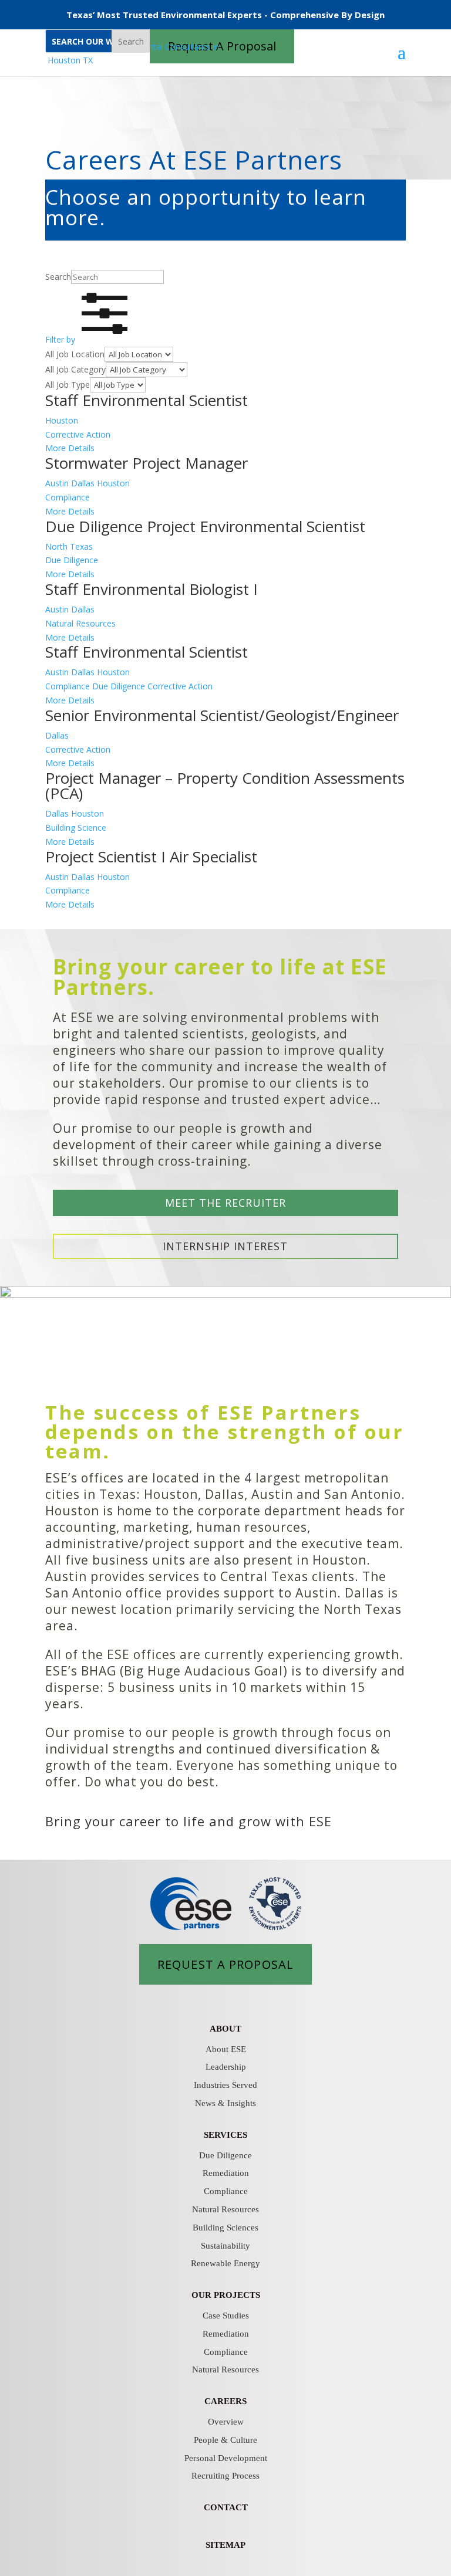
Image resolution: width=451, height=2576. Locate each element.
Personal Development (226, 2458)
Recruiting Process (225, 2476)
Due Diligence (225, 2155)
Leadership (226, 2067)
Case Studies (226, 2316)
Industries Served (225, 2085)
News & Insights (225, 2103)
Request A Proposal (225, 1964)
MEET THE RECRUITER (225, 1203)
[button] (90, 339)
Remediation (226, 2173)
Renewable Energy (225, 2263)
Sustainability (225, 2246)
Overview (226, 2422)
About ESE (226, 2049)
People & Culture (225, 2440)
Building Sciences (225, 2228)
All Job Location (75, 354)
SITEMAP (225, 2545)
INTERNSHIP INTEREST (225, 1246)
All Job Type (68, 385)
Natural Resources (225, 2209)
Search (131, 41)
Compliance (226, 2191)
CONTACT (226, 2507)
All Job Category (75, 369)
